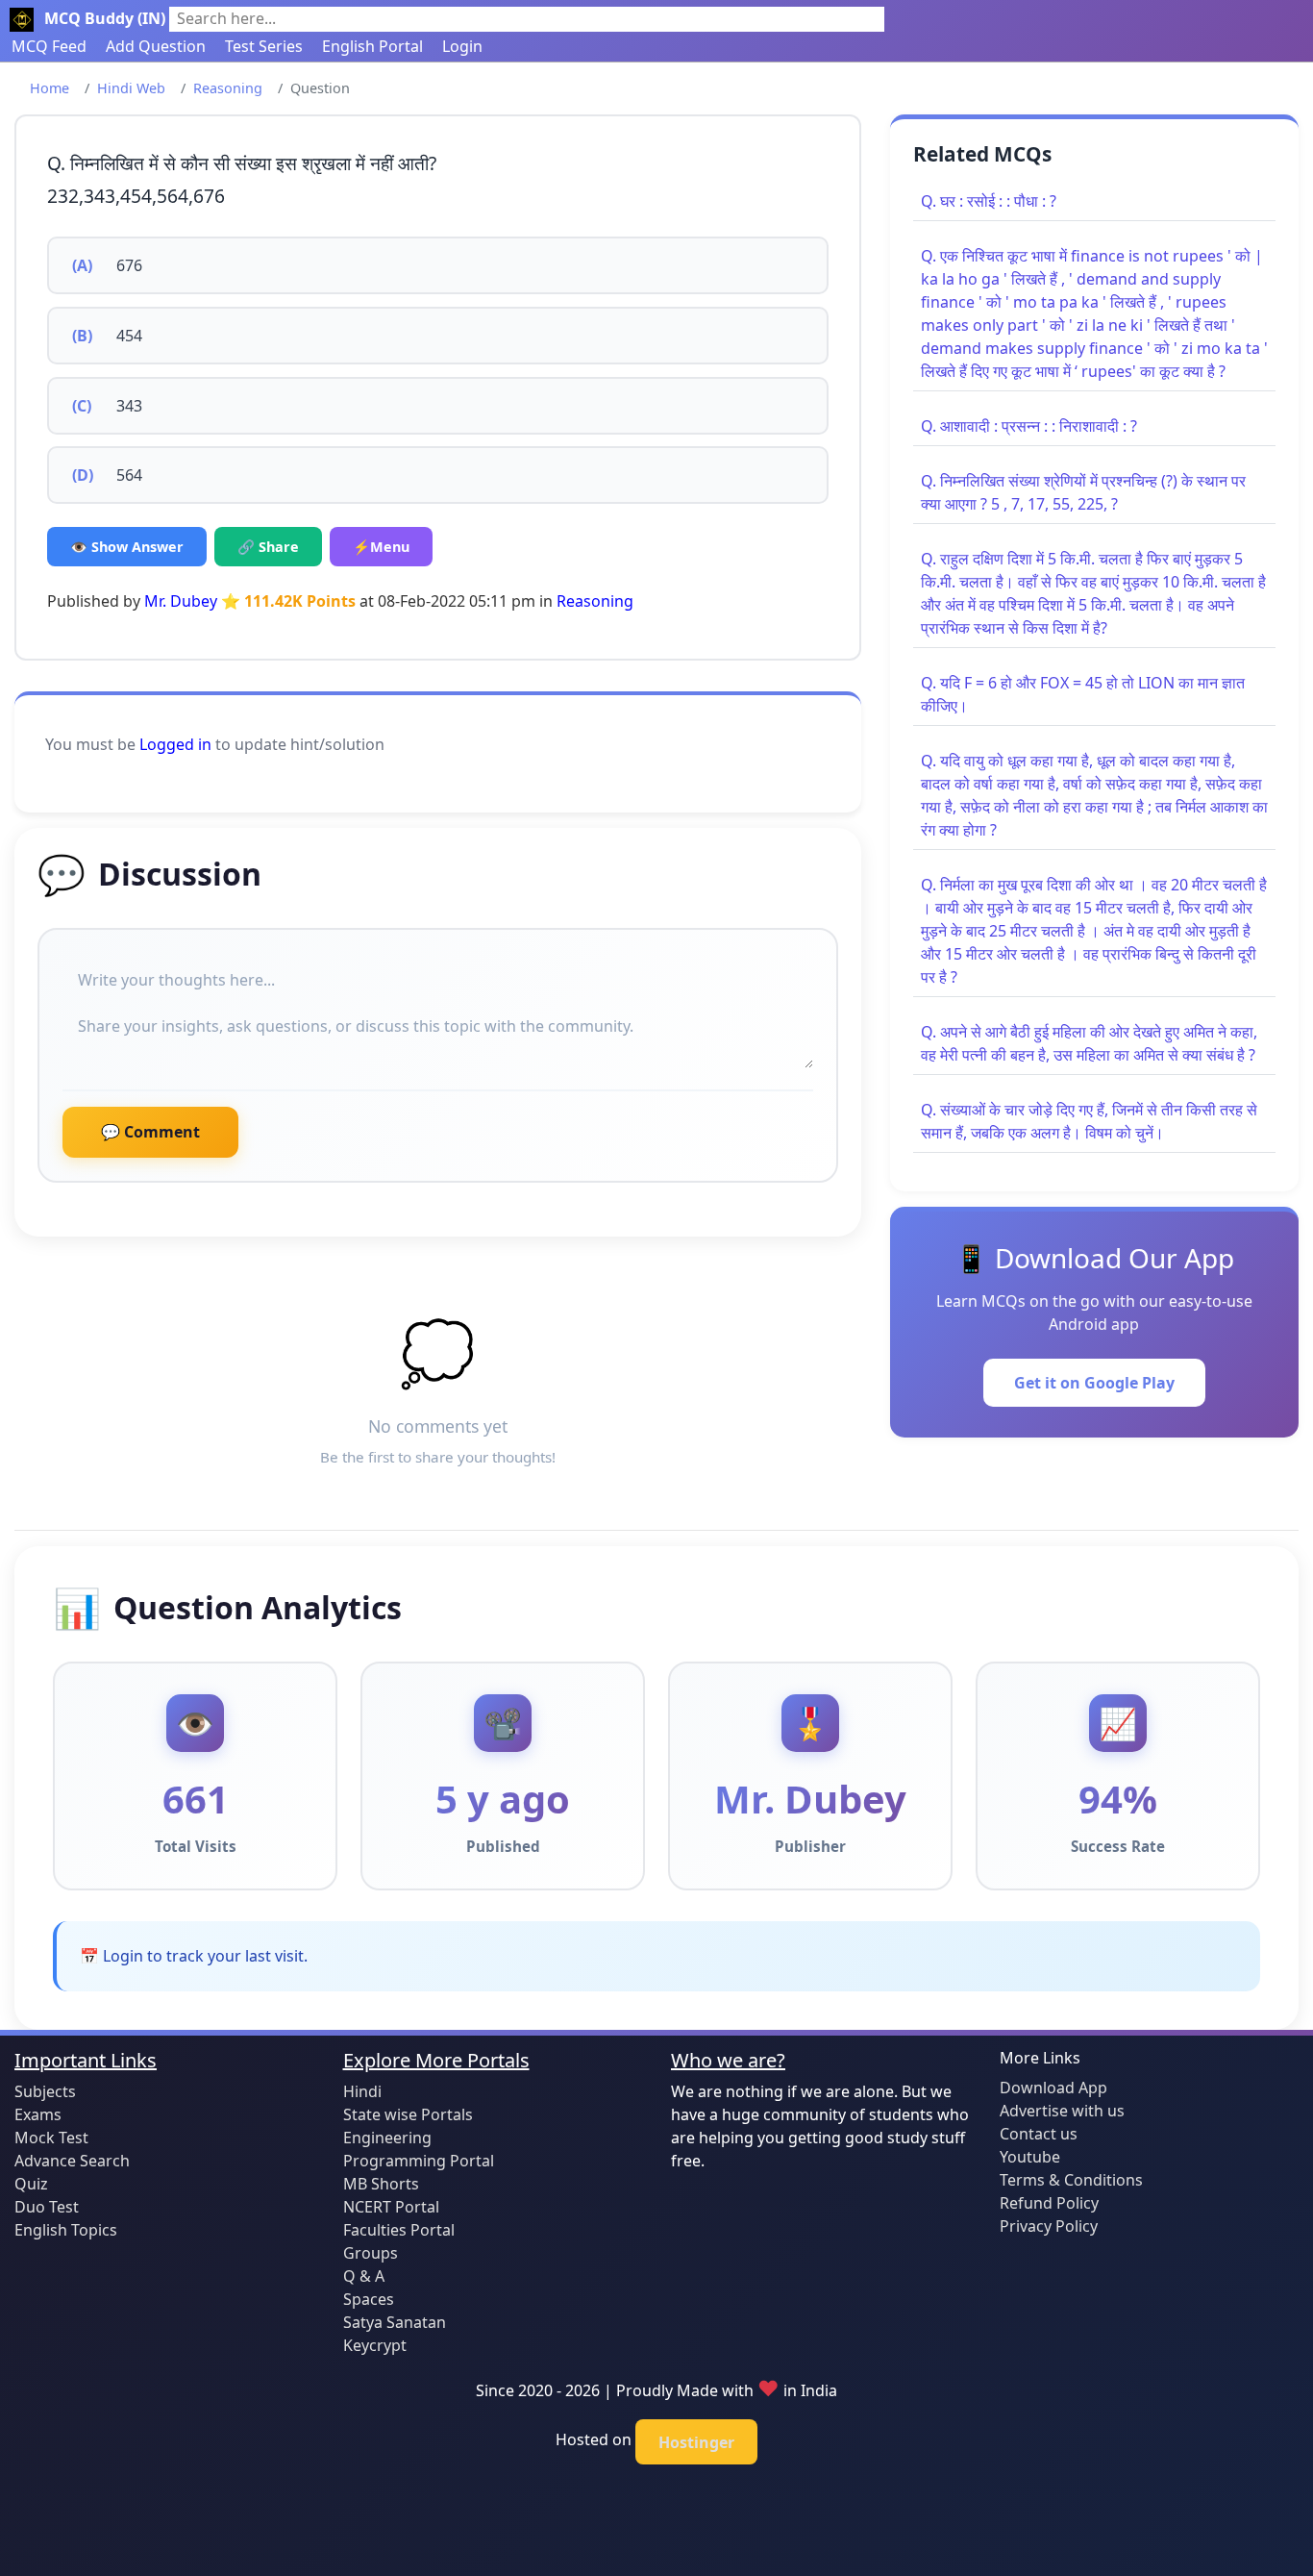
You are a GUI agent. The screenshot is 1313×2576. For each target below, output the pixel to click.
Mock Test (51, 2138)
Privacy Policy (1049, 2226)
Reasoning (228, 88)
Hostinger (696, 2442)
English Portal (372, 46)
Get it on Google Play (1094, 1383)
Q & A (364, 2276)
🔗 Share (268, 547)
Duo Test (47, 2207)
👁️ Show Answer (127, 547)
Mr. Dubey (181, 601)
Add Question (156, 46)
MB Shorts (381, 2184)
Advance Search (72, 2161)
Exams (38, 2114)
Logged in (175, 744)
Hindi (362, 2091)
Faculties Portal (399, 2230)
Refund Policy (1049, 2203)
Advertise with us (1062, 2111)
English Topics (66, 2230)
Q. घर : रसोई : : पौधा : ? (989, 201)
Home (50, 88)
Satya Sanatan (395, 2322)
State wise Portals (408, 2114)
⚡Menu (381, 547)
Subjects (45, 2091)
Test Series (264, 46)
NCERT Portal (391, 2207)
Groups (371, 2253)
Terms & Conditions (1071, 2180)
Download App (1053, 2088)
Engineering (387, 2138)
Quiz (31, 2184)
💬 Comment (150, 1132)
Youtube (1030, 2157)
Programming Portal (419, 2161)
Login (462, 46)
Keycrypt (375, 2345)
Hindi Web (131, 88)
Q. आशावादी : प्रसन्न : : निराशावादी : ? (1029, 426)
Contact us (1039, 2134)
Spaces (369, 2299)
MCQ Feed (49, 46)
